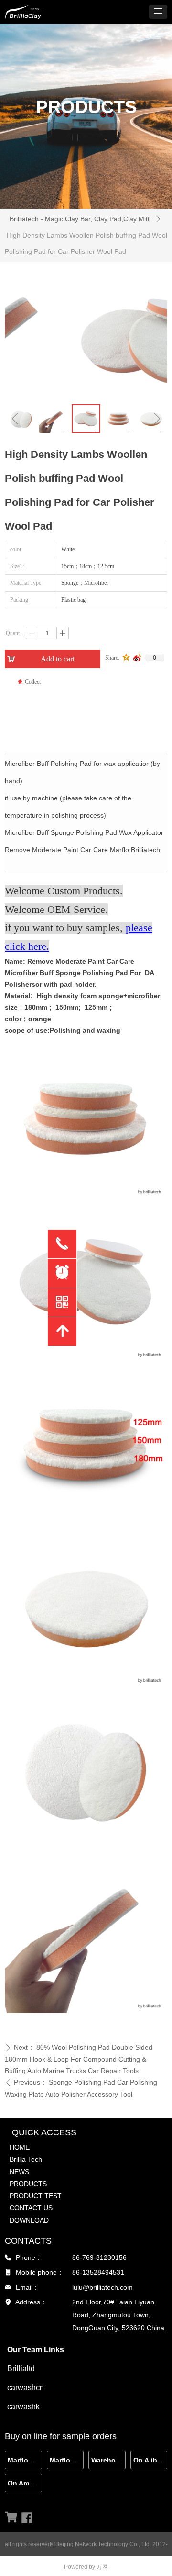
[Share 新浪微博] (137, 658)
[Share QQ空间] (126, 658)
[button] (158, 12)
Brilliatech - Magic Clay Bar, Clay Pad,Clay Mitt (80, 219)
